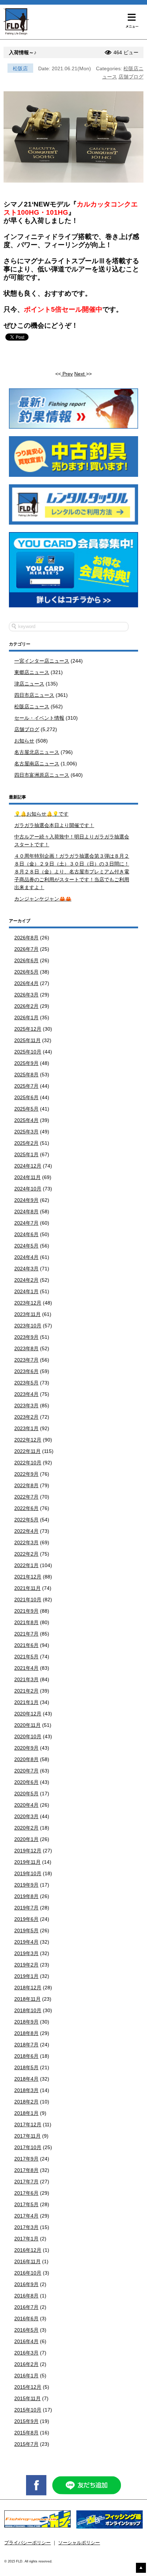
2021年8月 (26, 1622)
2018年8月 (26, 2033)
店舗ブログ (131, 77)
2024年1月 (26, 1291)
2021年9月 (26, 1611)
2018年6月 (26, 2056)
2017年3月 (26, 2227)
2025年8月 (26, 1075)
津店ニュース (29, 684)
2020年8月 (26, 1759)
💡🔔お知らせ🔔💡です (41, 814)
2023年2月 (26, 1417)
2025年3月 (26, 1132)
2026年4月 (26, 983)
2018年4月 (26, 2079)
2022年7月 (26, 1497)
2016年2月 (26, 2364)
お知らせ (24, 741)
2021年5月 (26, 1657)
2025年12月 (28, 1029)
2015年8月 (26, 2433)
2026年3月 (26, 995)
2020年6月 (26, 1782)
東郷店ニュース (32, 672)
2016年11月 (27, 2261)
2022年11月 (27, 1451)
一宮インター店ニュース (42, 661)
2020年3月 (26, 1816)
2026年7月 (26, 949)
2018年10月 (28, 2010)
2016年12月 (28, 2250)
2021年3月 (26, 1679)
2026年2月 (26, 1006)
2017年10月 (28, 2147)
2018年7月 (26, 2045)
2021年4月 (26, 1668)
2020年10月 (28, 1736)
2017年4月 (26, 2216)
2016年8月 (26, 2296)
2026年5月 (26, 972)
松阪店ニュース (32, 707)
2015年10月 (28, 2410)
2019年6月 (26, 1919)
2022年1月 (26, 1565)
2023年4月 (26, 1394)
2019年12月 (28, 1851)
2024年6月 (26, 1234)
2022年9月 (26, 1474)
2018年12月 (28, 1988)
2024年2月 (26, 1280)
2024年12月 (28, 1166)
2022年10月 (28, 1463)
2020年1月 (26, 1839)
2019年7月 (26, 1908)
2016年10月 (28, 2273)
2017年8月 (26, 2170)
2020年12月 (28, 1714)
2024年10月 (28, 1189)
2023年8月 (26, 1348)
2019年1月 (26, 1976)
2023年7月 (26, 1360)
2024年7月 (26, 1223)
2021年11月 (27, 1588)
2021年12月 (28, 1577)
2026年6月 (26, 960)
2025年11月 (27, 1040)
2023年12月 (28, 1303)
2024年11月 (27, 1177)
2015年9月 (26, 2421)
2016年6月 (26, 2319)
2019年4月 (26, 1942)
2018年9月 (26, 2022)
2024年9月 (26, 1200)
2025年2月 (26, 1143)
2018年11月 (27, 1999)
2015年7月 (26, 2444)
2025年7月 (26, 1086)
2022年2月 (26, 1554)
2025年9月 (26, 1063)
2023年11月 (27, 1314)
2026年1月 (26, 1017)
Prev (67, 374)
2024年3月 (26, 1269)
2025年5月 (26, 1109)
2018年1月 (26, 2113)
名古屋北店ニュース (37, 752)
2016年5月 (26, 2330)
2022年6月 (26, 1508)
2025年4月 (26, 1120)
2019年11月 (27, 1862)
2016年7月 (26, 2307)
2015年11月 (27, 2398)
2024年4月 (26, 1257)
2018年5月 (26, 2067)
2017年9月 (26, 2159)
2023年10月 (28, 1326)
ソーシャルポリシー (79, 2543)
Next (80, 374)
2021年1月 (26, 1702)
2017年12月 (28, 2124)
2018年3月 (26, 2090)
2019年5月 (26, 1930)
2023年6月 (26, 1371)
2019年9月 (26, 1885)
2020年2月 (26, 1828)
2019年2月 (26, 1965)
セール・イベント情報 (39, 718)
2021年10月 (28, 1600)
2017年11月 (27, 2136)
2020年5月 (26, 1794)
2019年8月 (26, 1896)
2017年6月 (26, 2193)
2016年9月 (26, 2284)
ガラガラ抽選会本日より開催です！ (54, 825)
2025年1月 (26, 1154)
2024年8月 (26, 1212)
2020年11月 (27, 1725)
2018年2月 (26, 2102)
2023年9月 (26, 1337)
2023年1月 (26, 1428)
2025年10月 (28, 1052)
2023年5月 (26, 1383)
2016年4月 (26, 2341)
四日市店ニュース (34, 695)
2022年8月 (26, 1485)
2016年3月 (26, 2353)
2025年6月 (26, 1097)
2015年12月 (28, 2387)
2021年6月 (26, 1645)
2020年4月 (26, 1805)
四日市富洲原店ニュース (42, 775)
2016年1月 (26, 2376)
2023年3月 (26, 1406)
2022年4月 (26, 1531)
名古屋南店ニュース (37, 764)
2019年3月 (26, 1953)
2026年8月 (26, 938)
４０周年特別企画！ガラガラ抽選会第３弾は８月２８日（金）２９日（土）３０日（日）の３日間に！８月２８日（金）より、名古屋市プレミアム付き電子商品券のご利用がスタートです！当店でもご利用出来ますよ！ (72, 872)
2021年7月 (26, 1634)
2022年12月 (28, 1440)
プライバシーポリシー (27, 2543)
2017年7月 (26, 2182)
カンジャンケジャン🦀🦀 (43, 899)
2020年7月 (26, 1771)
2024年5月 (26, 1246)
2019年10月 (28, 1873)
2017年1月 (26, 2239)
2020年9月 (26, 1748)
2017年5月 (26, 2204)
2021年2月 (26, 1691)
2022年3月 (26, 1542)
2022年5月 (26, 1520)
